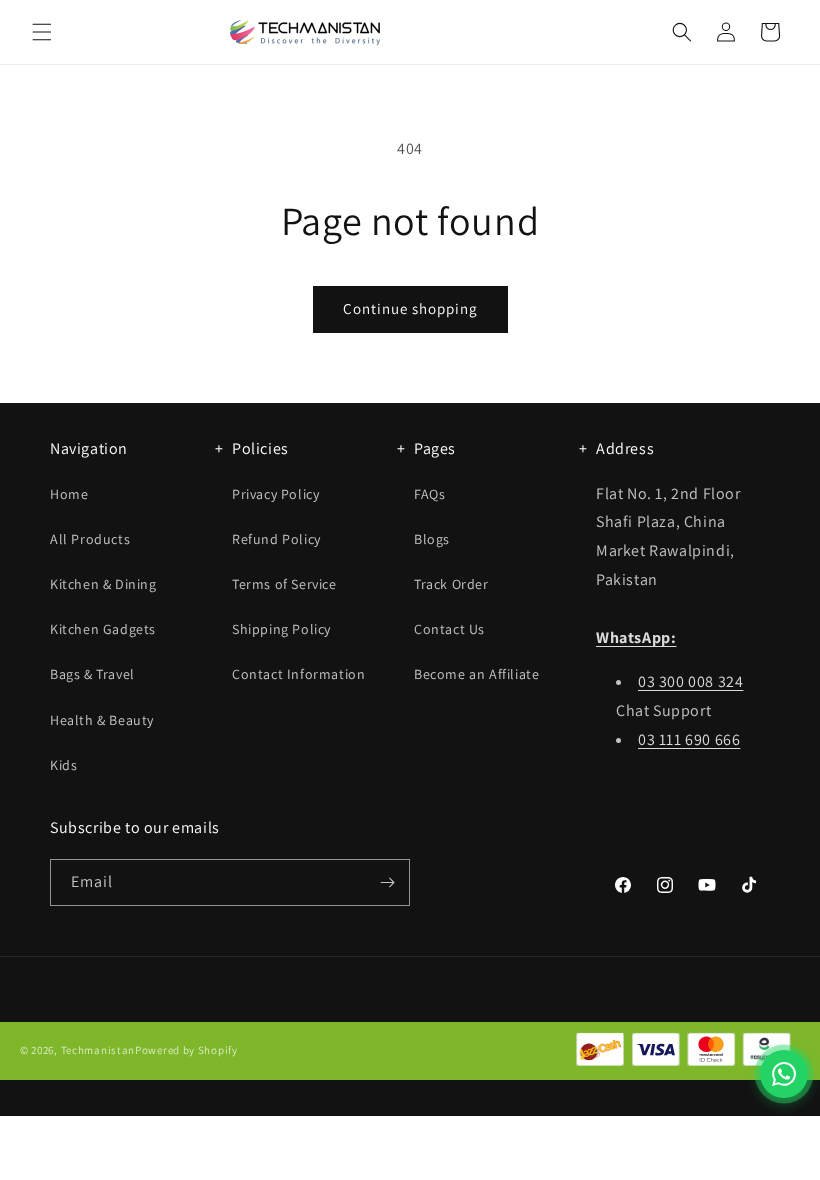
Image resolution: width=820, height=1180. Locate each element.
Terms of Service (284, 584)
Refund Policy (276, 539)
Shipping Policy (281, 629)
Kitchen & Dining (103, 584)
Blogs (432, 539)
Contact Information (298, 674)
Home (69, 494)
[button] (42, 32)
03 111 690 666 (689, 739)
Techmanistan (98, 1050)
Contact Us (449, 629)
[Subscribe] (387, 882)
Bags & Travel (92, 674)
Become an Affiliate (476, 674)
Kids (63, 765)
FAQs (429, 494)
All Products (90, 539)
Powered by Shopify (186, 1050)
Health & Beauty (102, 720)
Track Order (451, 584)
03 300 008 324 (690, 681)
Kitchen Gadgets (103, 629)
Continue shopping (410, 308)
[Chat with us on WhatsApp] (784, 1074)
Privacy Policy (275, 494)
